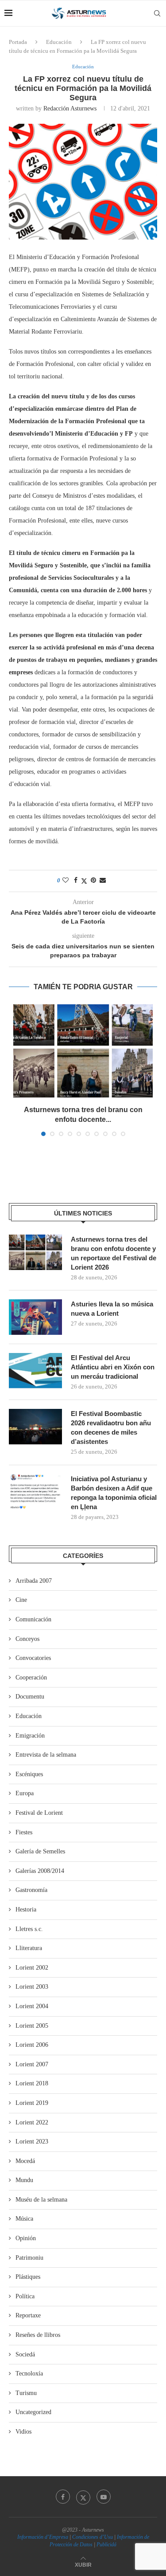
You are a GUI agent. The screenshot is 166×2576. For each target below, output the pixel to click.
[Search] (157, 13)
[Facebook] (63, 2497)
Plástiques (28, 2277)
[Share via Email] (103, 881)
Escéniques (29, 1774)
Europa (25, 1793)
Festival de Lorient (39, 1813)
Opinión (26, 2238)
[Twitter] (83, 2497)
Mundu (24, 2180)
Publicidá (106, 2545)
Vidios (23, 2432)
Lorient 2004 (32, 2006)
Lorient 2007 (32, 2064)
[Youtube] (104, 2497)
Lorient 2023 (32, 2141)
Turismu (26, 2393)
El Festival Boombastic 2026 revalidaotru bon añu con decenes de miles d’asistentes (111, 1428)
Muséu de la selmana (41, 2200)
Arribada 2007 (34, 1581)
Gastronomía (31, 1890)
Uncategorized (33, 2412)
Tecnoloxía (29, 2373)
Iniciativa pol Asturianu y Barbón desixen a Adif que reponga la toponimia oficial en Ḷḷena (114, 1493)
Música (24, 2219)
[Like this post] (66, 881)
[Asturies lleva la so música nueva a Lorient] (35, 1317)
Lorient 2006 (32, 2045)
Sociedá (25, 2354)
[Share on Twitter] (84, 881)
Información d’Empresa (43, 2537)
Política (25, 2296)
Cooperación (31, 1677)
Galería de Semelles (40, 1851)
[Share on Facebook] (76, 881)
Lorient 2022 (32, 2122)
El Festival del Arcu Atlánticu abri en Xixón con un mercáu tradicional (113, 1367)
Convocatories (33, 1658)
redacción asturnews (70, 108)
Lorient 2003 (32, 1987)
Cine (21, 1600)
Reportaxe (28, 2315)
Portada (18, 42)
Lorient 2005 (32, 2026)
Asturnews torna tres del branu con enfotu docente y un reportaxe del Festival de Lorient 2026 (114, 1253)
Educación (59, 42)
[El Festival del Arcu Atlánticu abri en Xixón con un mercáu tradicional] (35, 1371)
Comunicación (33, 1619)
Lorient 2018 (32, 2083)
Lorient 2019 (32, 2103)
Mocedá (25, 2161)
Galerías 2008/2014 (40, 1871)
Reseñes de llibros (38, 2335)
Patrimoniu (29, 2258)
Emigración (30, 1736)
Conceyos (27, 1639)
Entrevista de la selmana (46, 1755)
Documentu (30, 1697)
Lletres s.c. (29, 1929)
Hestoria (26, 1909)
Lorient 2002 (32, 1968)
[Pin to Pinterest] (93, 881)
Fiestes (24, 1832)
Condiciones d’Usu (93, 2537)
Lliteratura (29, 1948)
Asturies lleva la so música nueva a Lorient (112, 1309)
